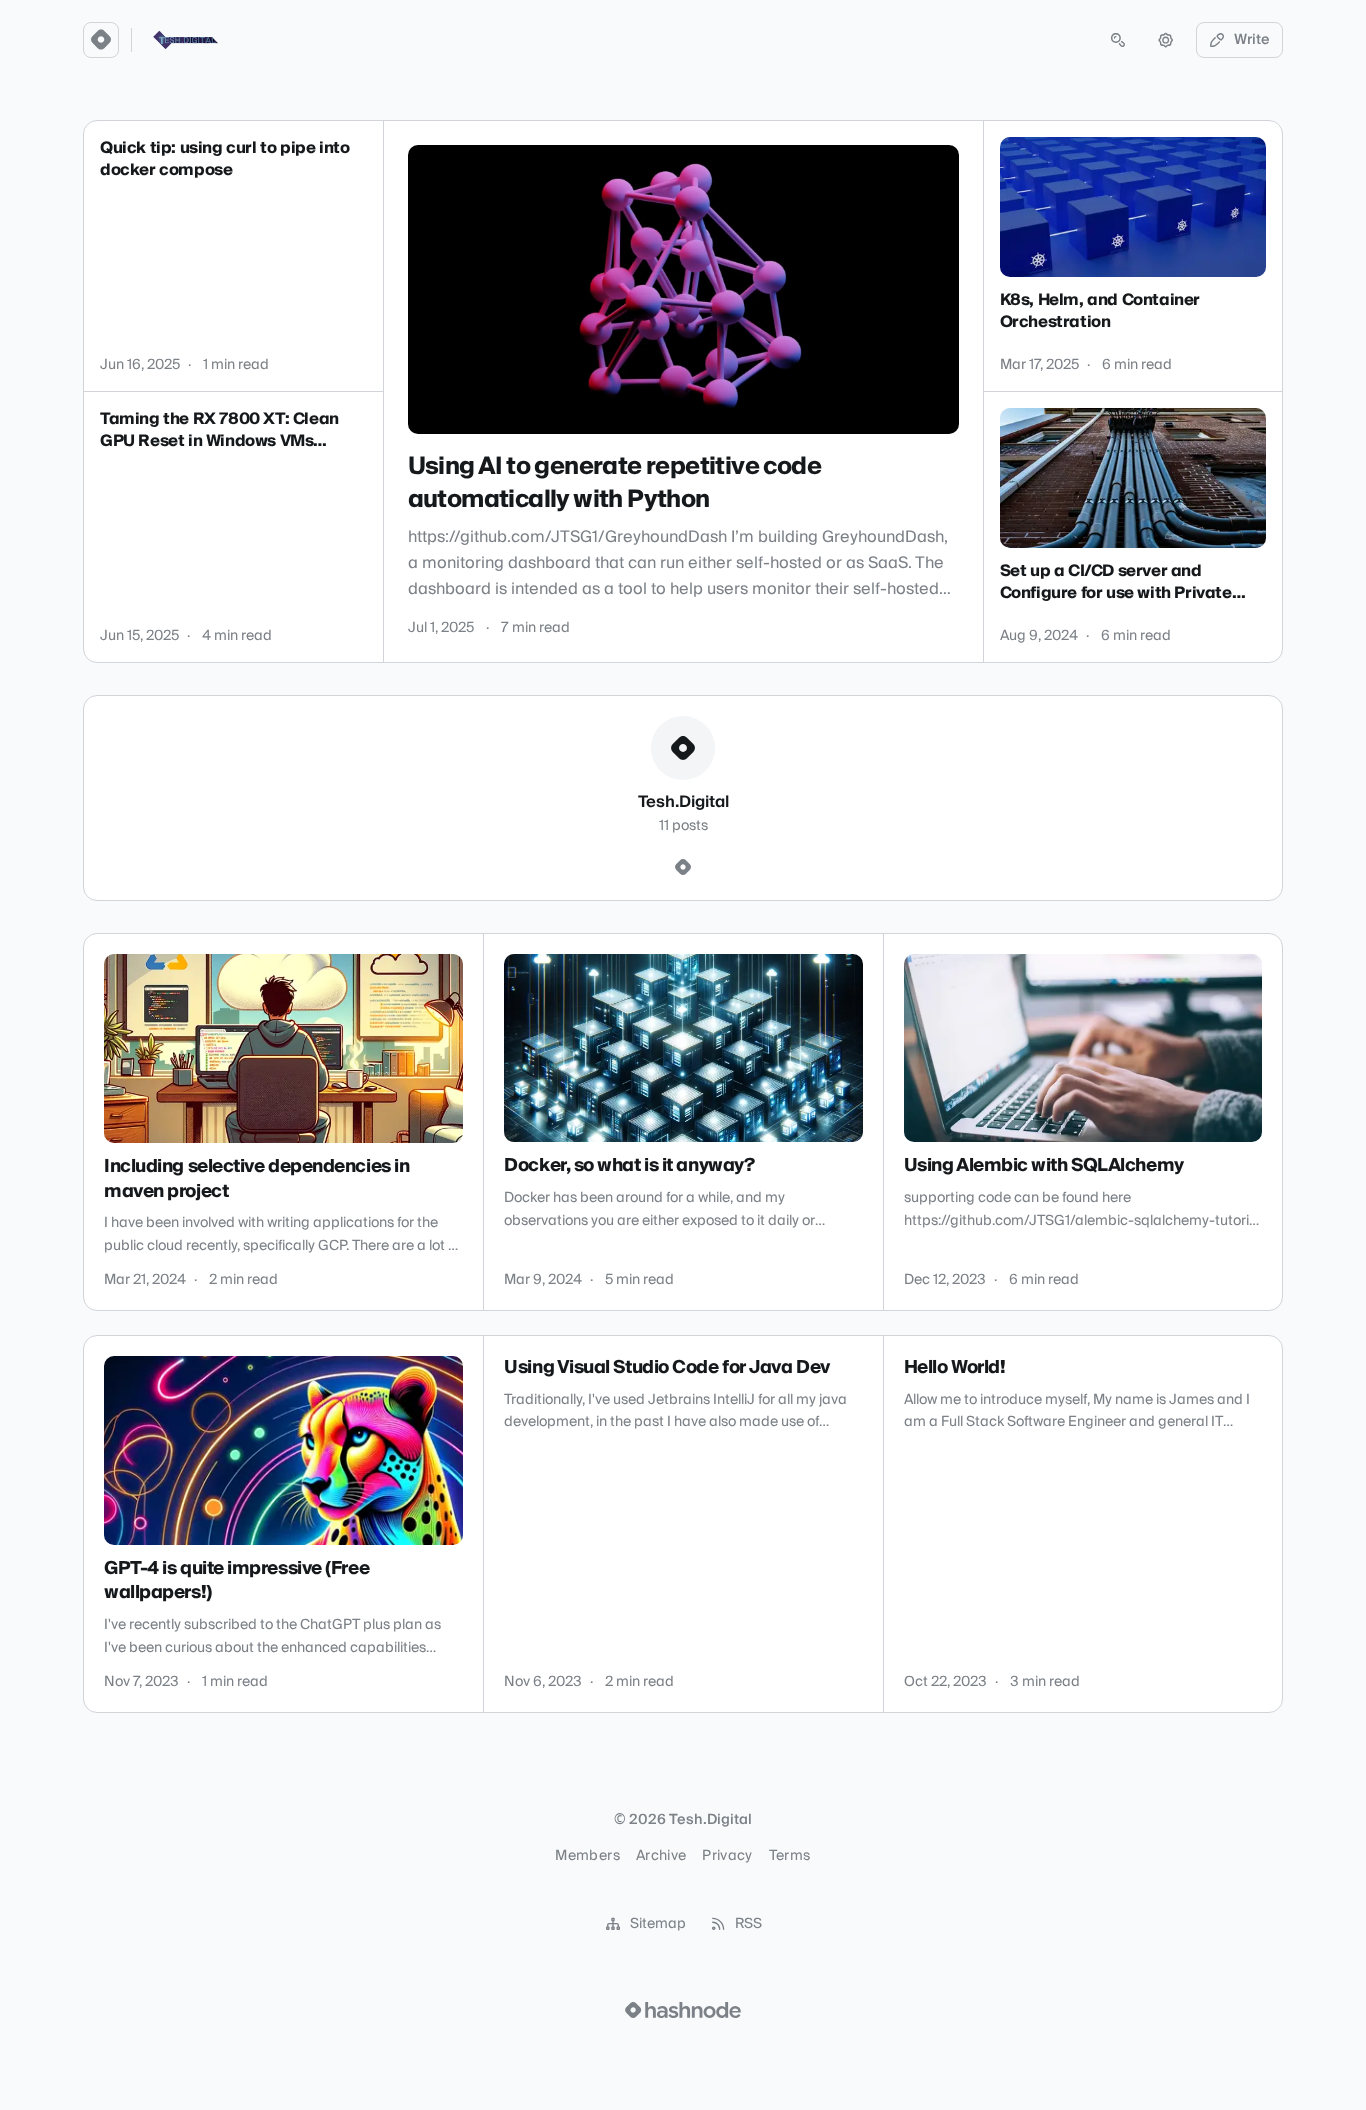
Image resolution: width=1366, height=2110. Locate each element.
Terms (790, 1856)
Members (587, 1856)
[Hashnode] (683, 868)
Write (1252, 40)
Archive (661, 1856)
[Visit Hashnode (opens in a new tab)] (683, 2010)
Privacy (727, 1856)
